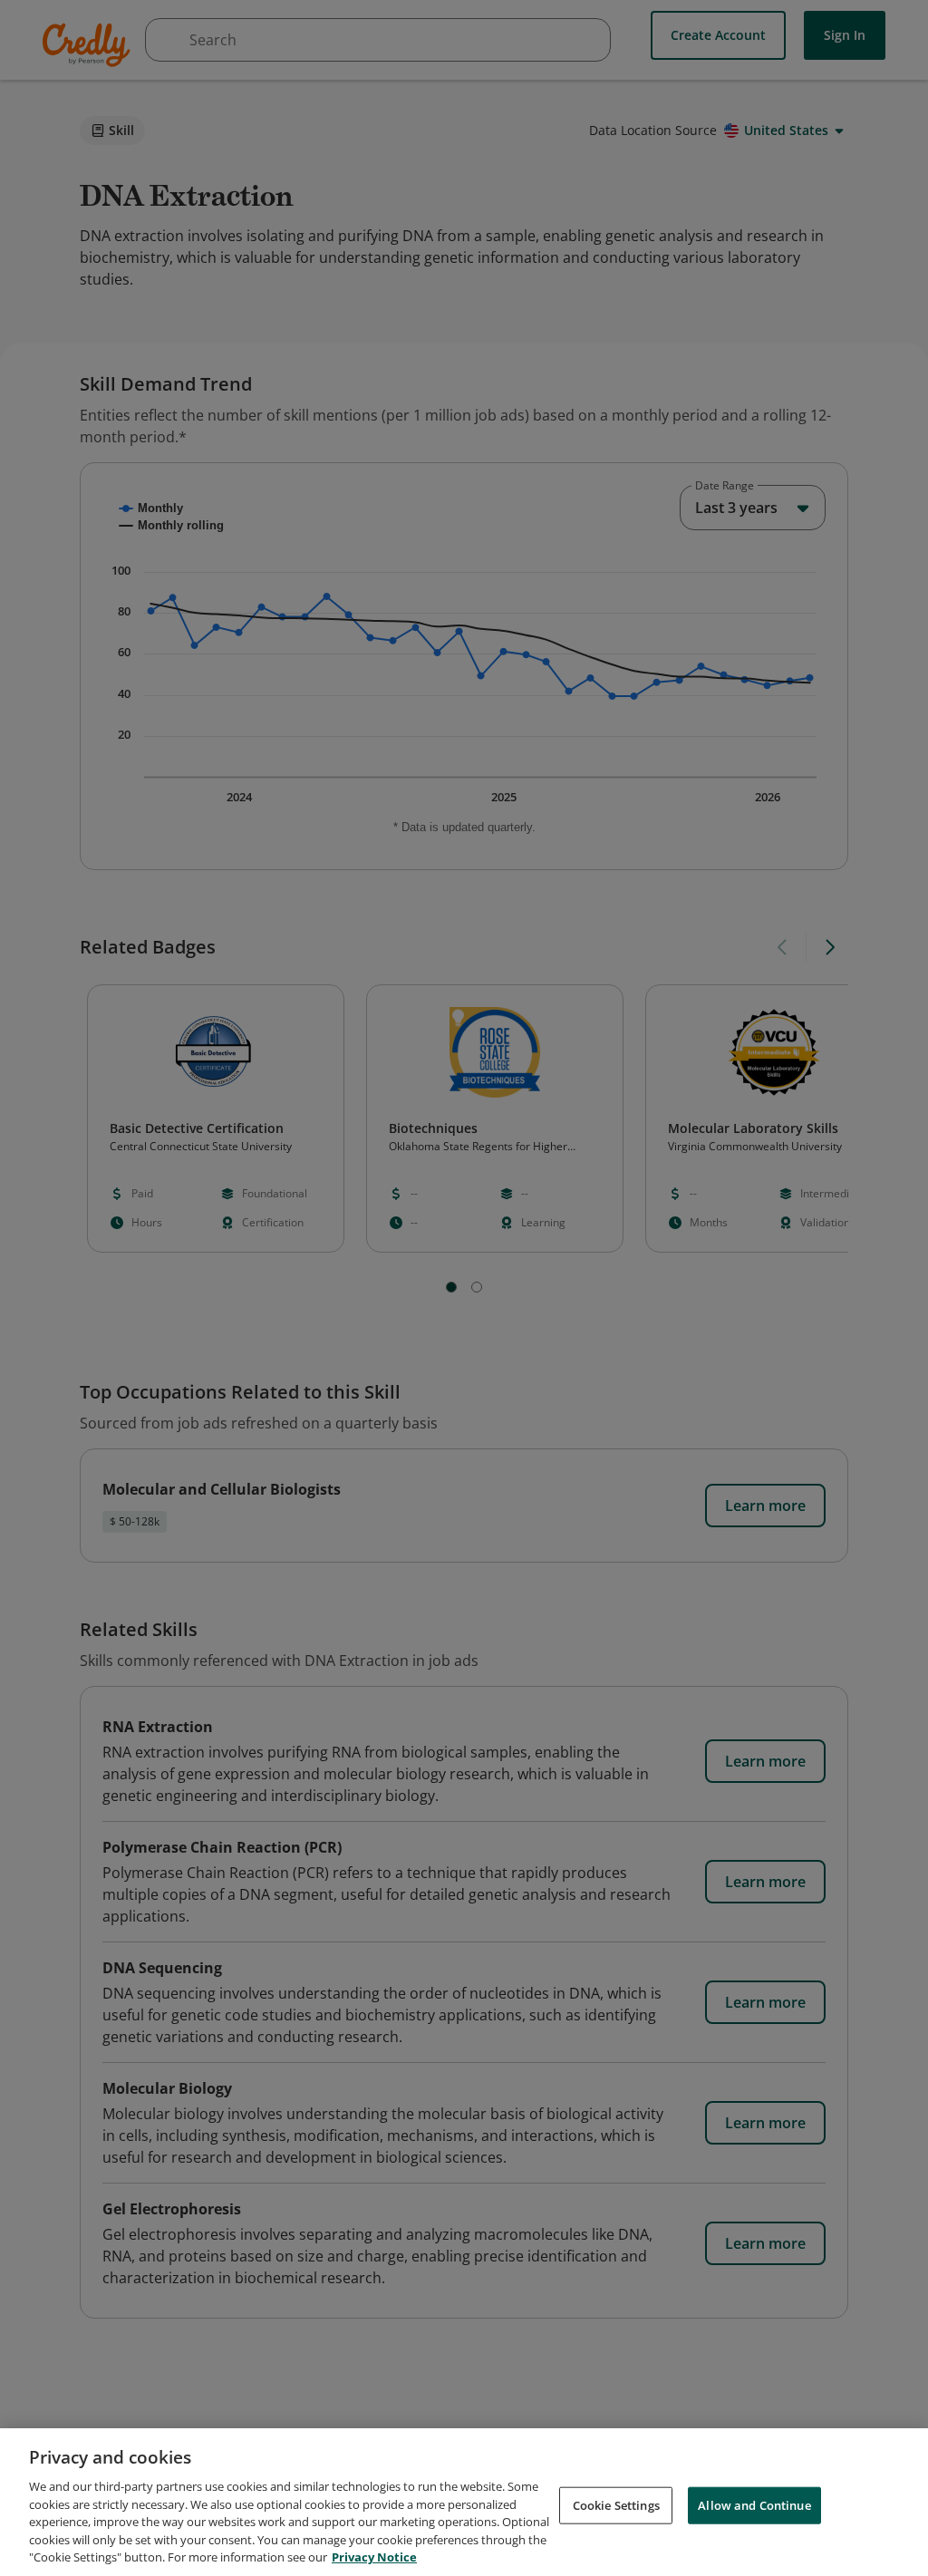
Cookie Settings (616, 2504)
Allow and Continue (754, 2504)
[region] (464, 2502)
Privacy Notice (374, 2557)
